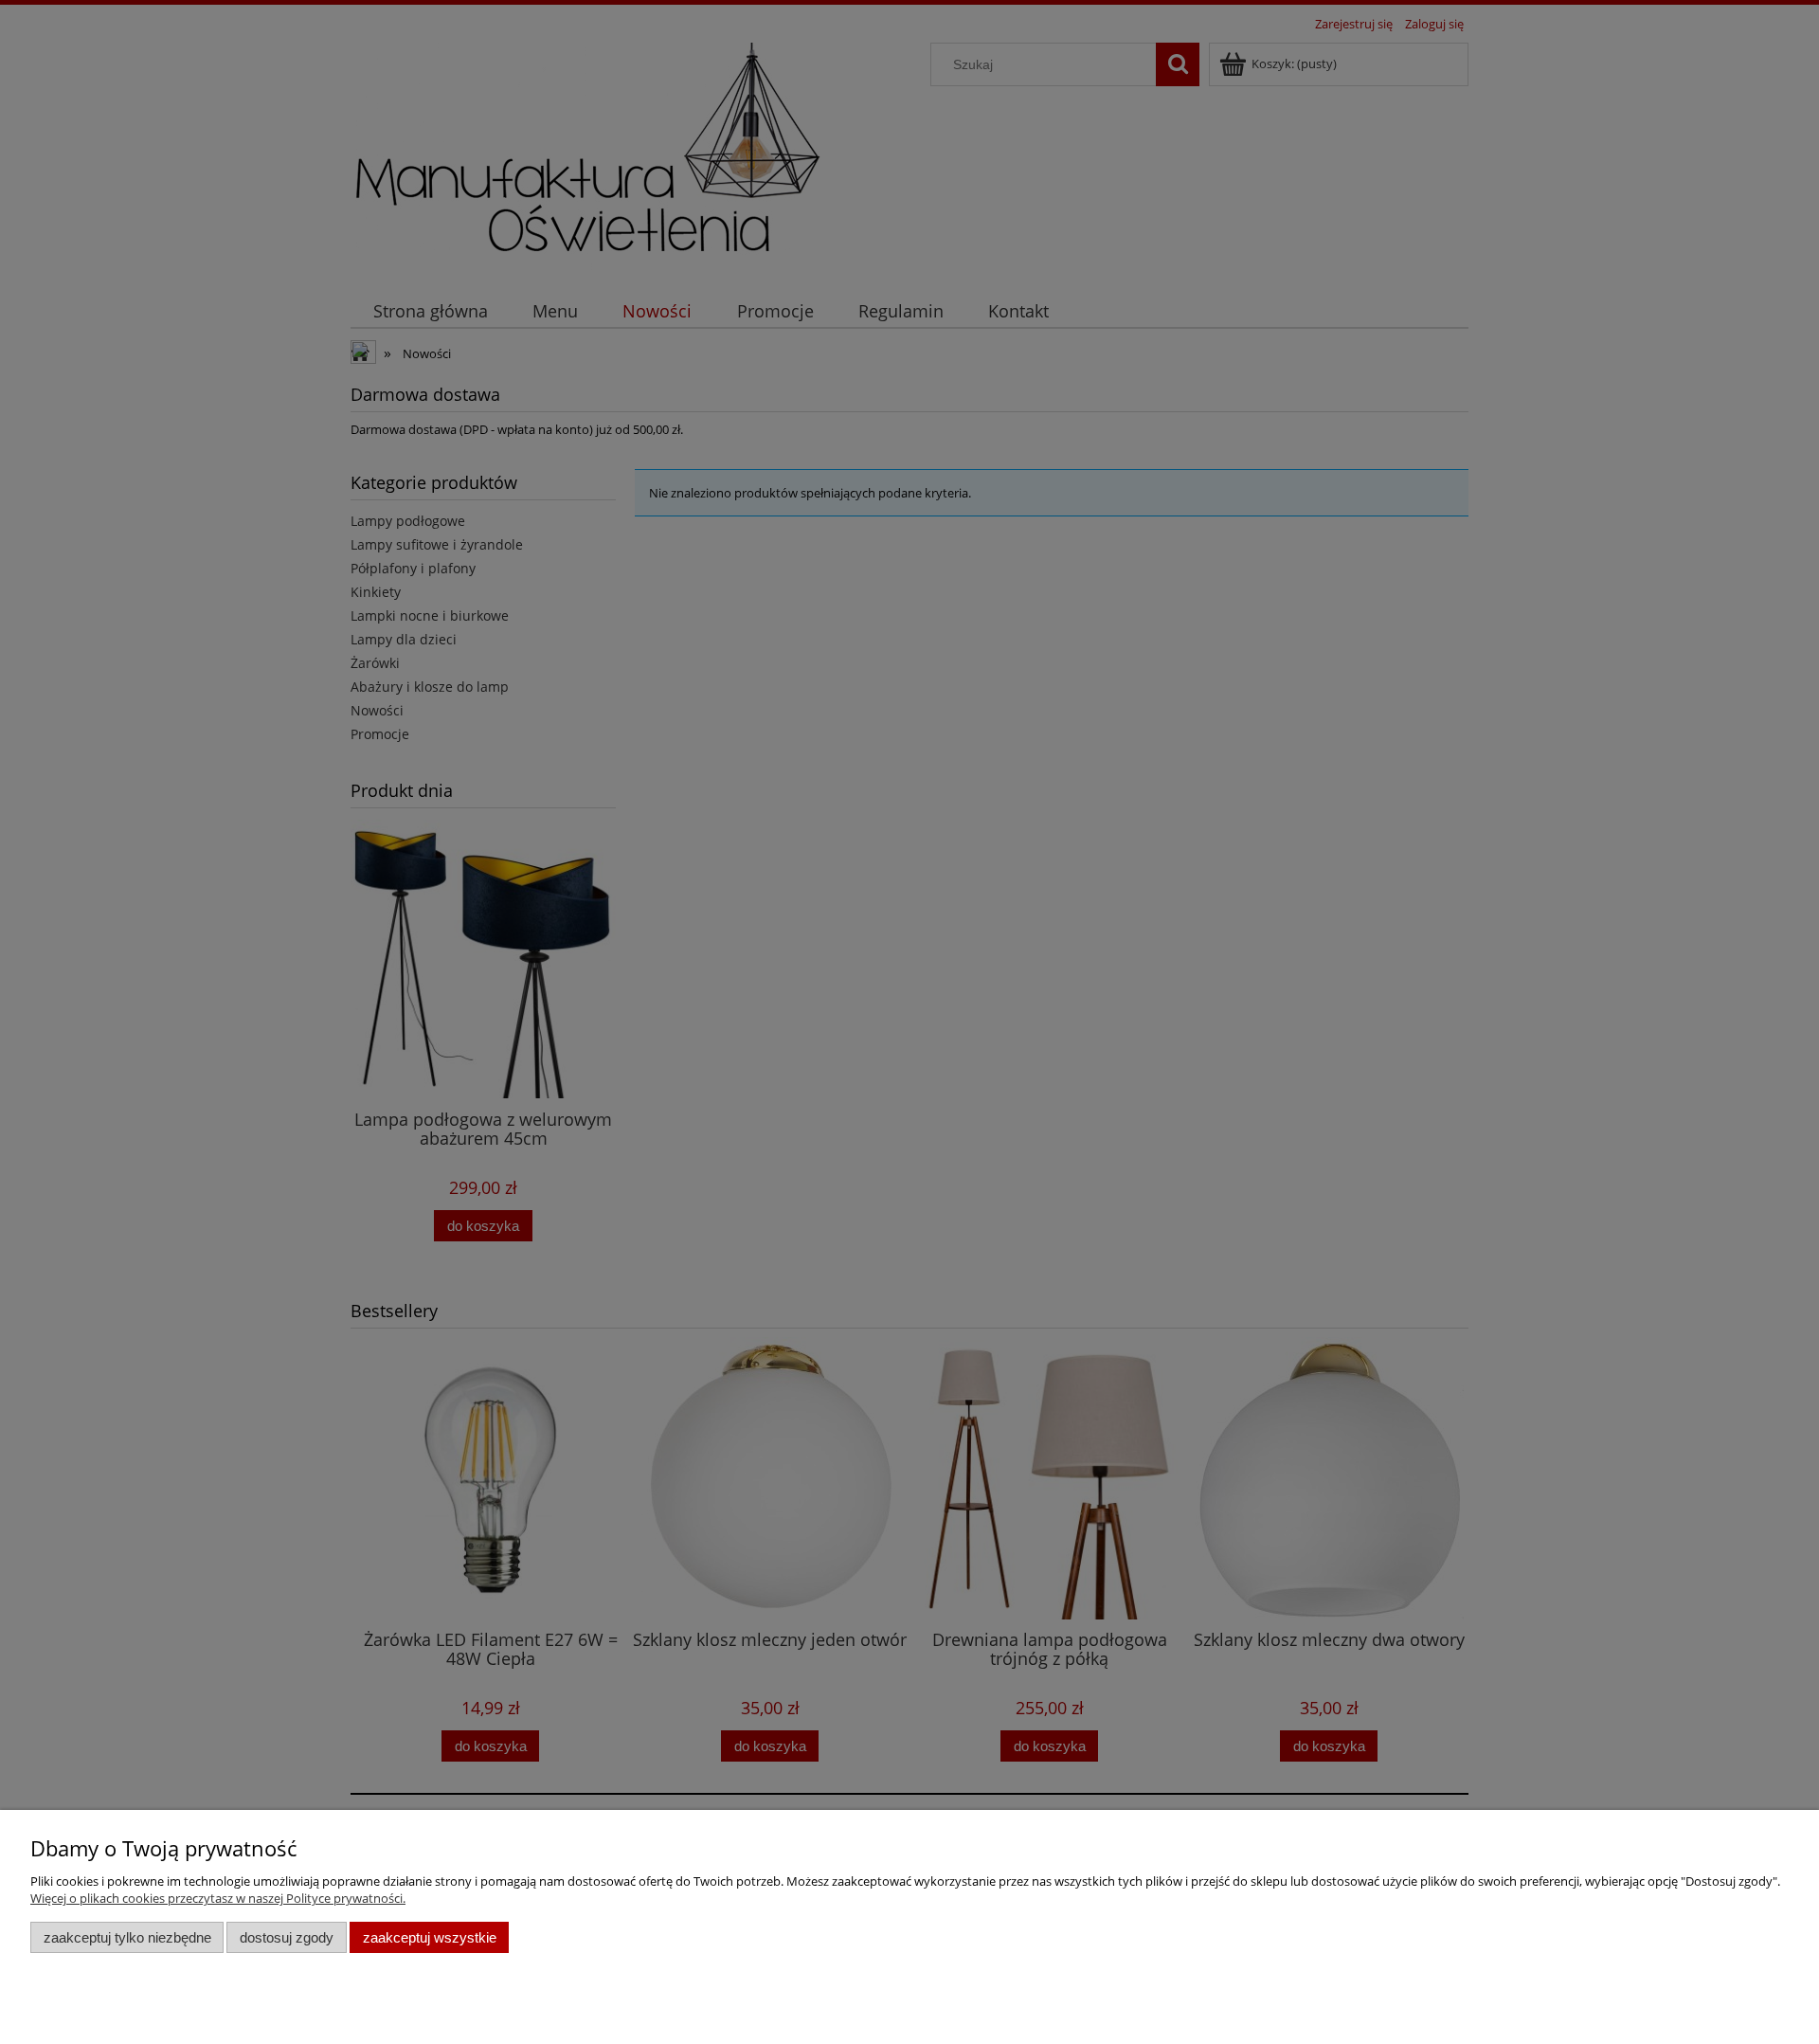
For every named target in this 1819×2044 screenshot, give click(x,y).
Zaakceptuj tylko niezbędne (127, 1937)
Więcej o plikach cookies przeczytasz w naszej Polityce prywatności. (218, 1898)
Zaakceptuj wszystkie (430, 1937)
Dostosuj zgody (287, 1937)
